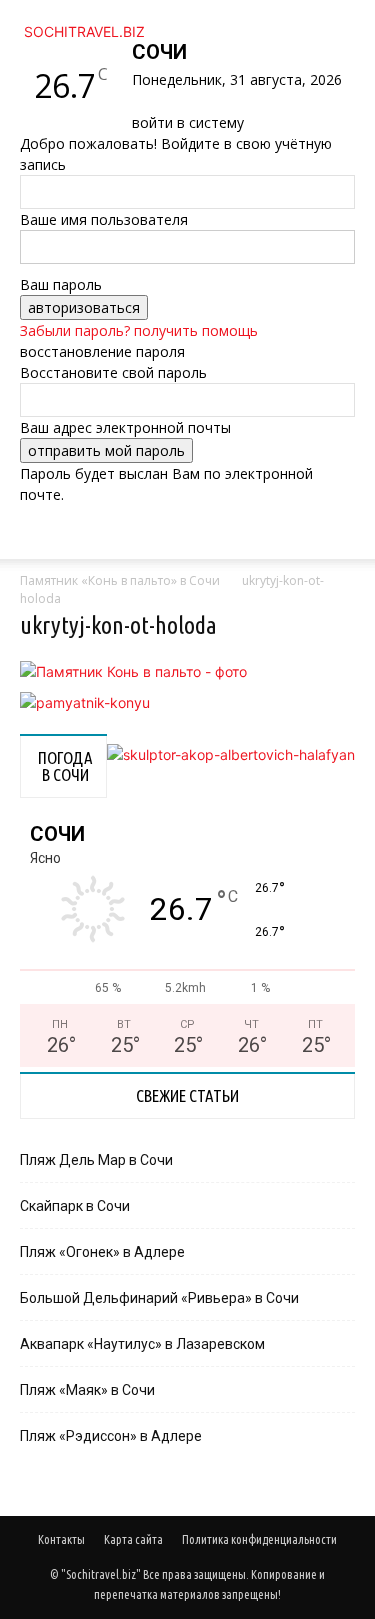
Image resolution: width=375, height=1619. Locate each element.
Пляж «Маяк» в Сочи (87, 1390)
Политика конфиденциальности (259, 1539)
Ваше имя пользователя (104, 219)
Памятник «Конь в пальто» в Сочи (120, 580)
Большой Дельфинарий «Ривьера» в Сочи (159, 1298)
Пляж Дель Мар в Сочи (96, 1160)
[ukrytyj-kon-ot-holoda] (133, 671)
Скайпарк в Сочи (75, 1206)
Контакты (61, 1539)
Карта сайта (133, 1539)
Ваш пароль (61, 284)
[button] (54, 532)
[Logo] (24, 569)
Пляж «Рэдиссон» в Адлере (111, 1436)
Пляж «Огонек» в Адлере (102, 1252)
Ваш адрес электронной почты (125, 427)
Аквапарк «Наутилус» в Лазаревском (142, 1344)
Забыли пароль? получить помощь (139, 330)
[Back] (137, 101)
